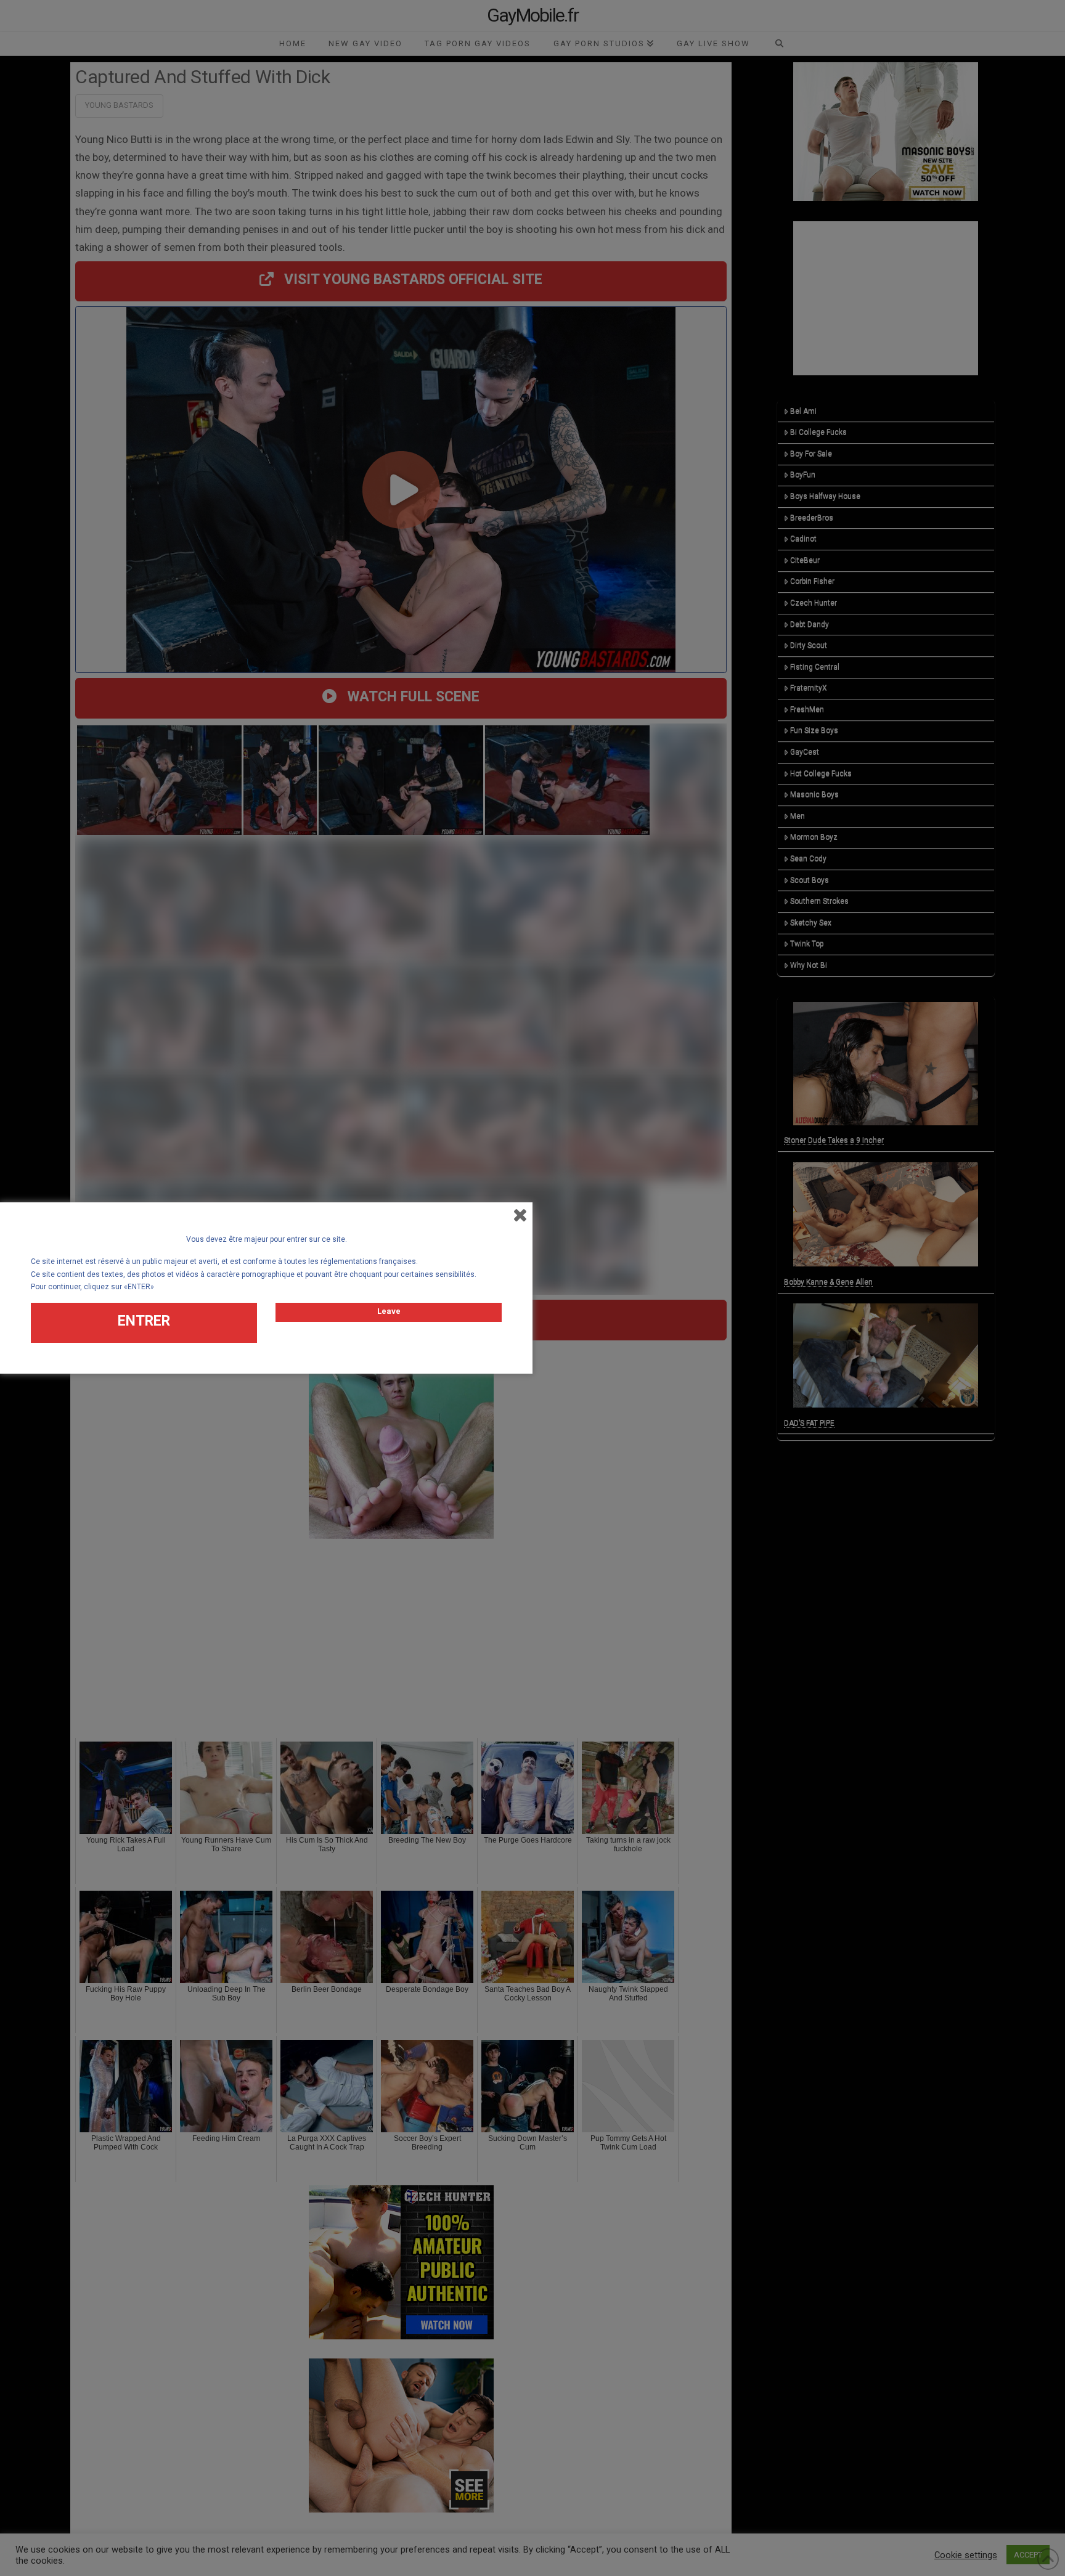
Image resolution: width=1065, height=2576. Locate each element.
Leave (389, 1311)
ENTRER (144, 1321)
